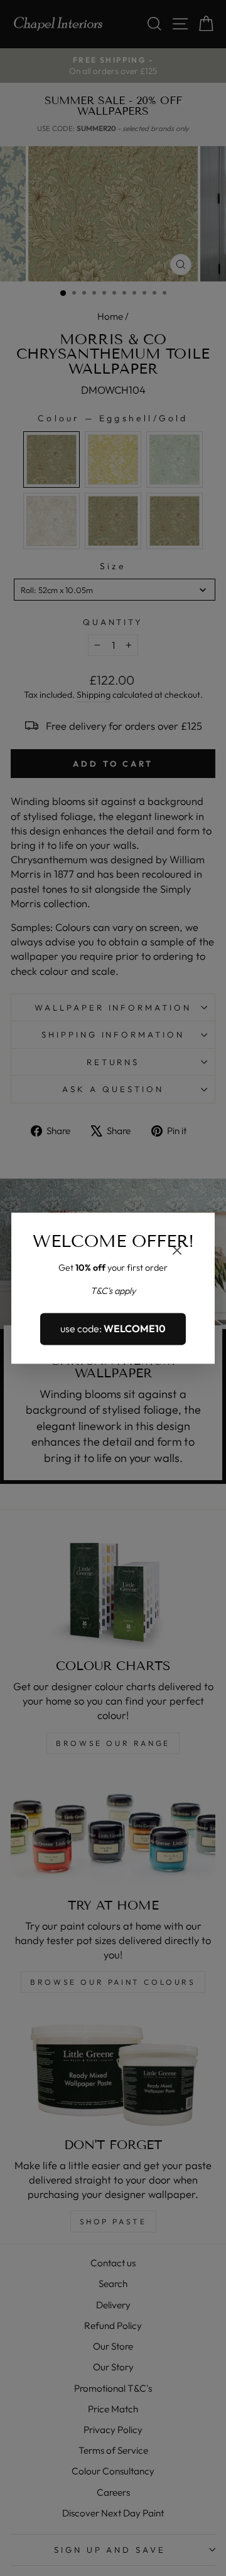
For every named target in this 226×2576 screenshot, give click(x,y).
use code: (113, 1329)
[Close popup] (177, 1252)
